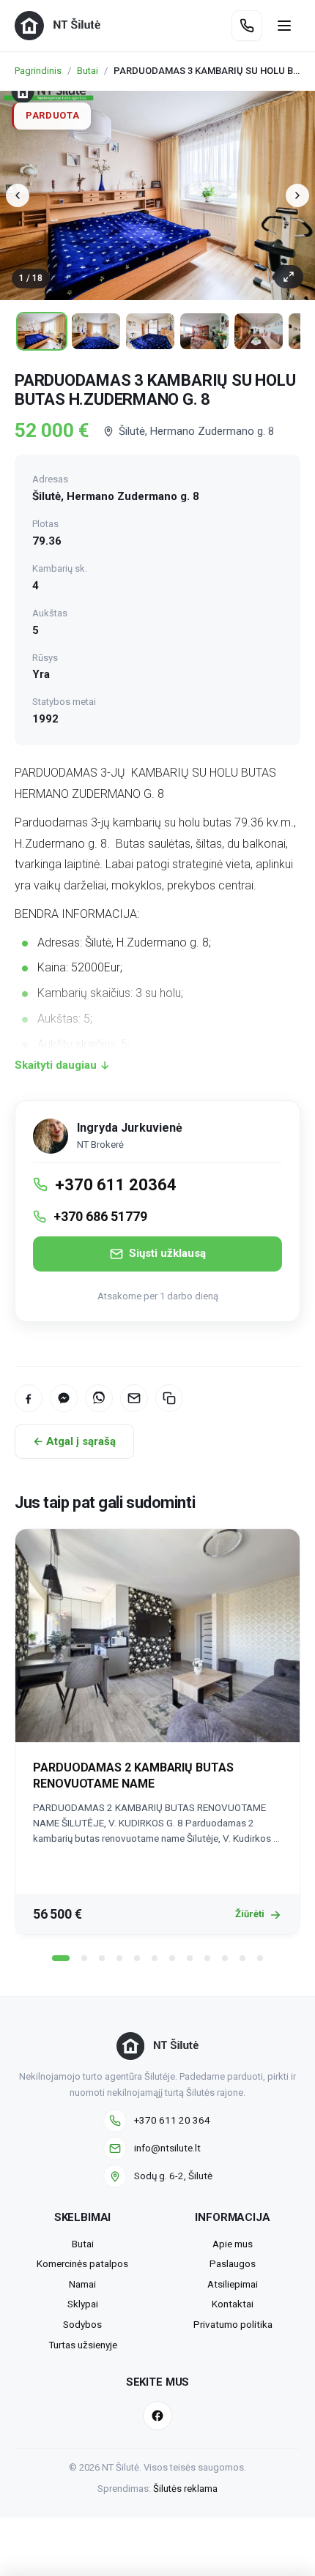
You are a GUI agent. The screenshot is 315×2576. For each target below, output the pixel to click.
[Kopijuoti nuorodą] (169, 1398)
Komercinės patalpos (82, 2263)
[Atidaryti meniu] (284, 26)
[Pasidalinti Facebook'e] (29, 1398)
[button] (61, 1958)
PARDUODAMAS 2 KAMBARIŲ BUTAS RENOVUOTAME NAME (133, 1776)
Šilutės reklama (185, 2489)
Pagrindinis (38, 71)
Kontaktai (233, 2304)
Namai (82, 2284)
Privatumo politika (233, 2324)
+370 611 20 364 (172, 2120)
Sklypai (83, 2304)
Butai (88, 71)
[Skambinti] (247, 26)
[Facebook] (157, 2416)
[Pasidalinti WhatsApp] (99, 1398)
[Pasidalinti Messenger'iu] (64, 1398)
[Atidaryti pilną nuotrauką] (289, 277)
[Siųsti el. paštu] (134, 1398)
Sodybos (82, 2324)
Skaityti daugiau (56, 1065)
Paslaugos (233, 2263)
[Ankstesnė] (18, 195)
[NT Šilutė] (157, 2046)
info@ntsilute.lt (167, 2148)
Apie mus (233, 2244)
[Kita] (297, 195)
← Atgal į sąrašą (74, 1441)
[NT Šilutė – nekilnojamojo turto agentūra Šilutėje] (58, 26)
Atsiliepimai (233, 2284)
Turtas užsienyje (83, 2345)
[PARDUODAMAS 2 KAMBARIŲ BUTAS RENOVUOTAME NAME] (157, 1636)
